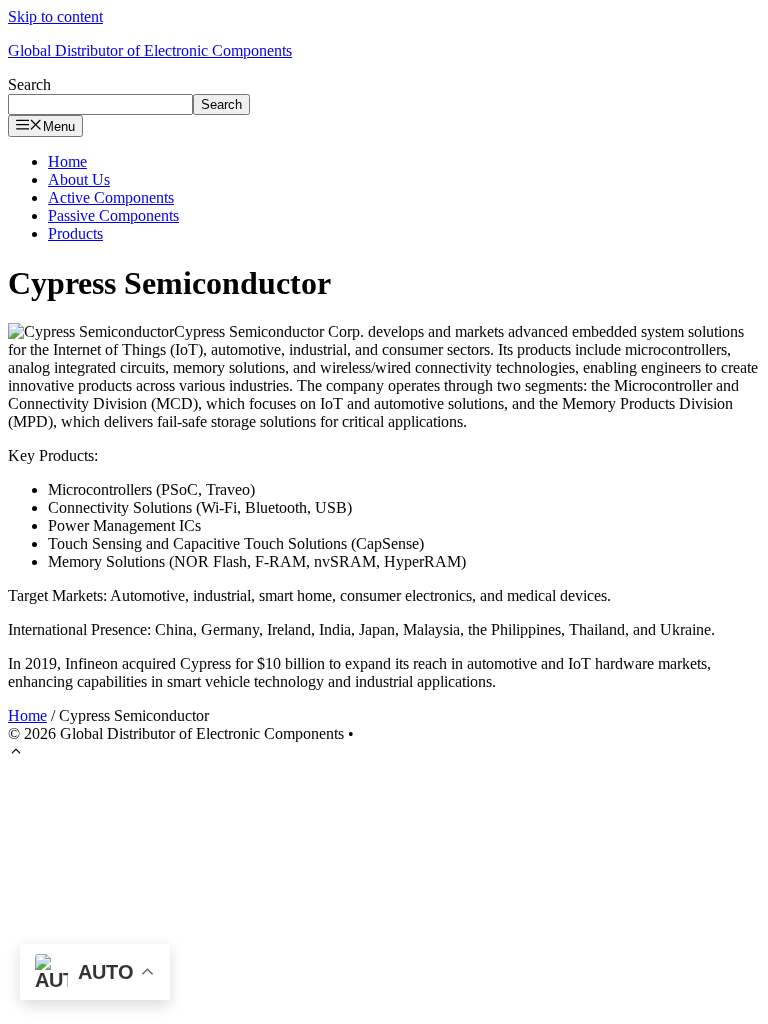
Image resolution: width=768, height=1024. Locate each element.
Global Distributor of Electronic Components (150, 50)
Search (29, 84)
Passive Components (113, 215)
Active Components (111, 197)
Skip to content (55, 16)
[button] (16, 753)
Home (67, 161)
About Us (79, 179)
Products (75, 233)
